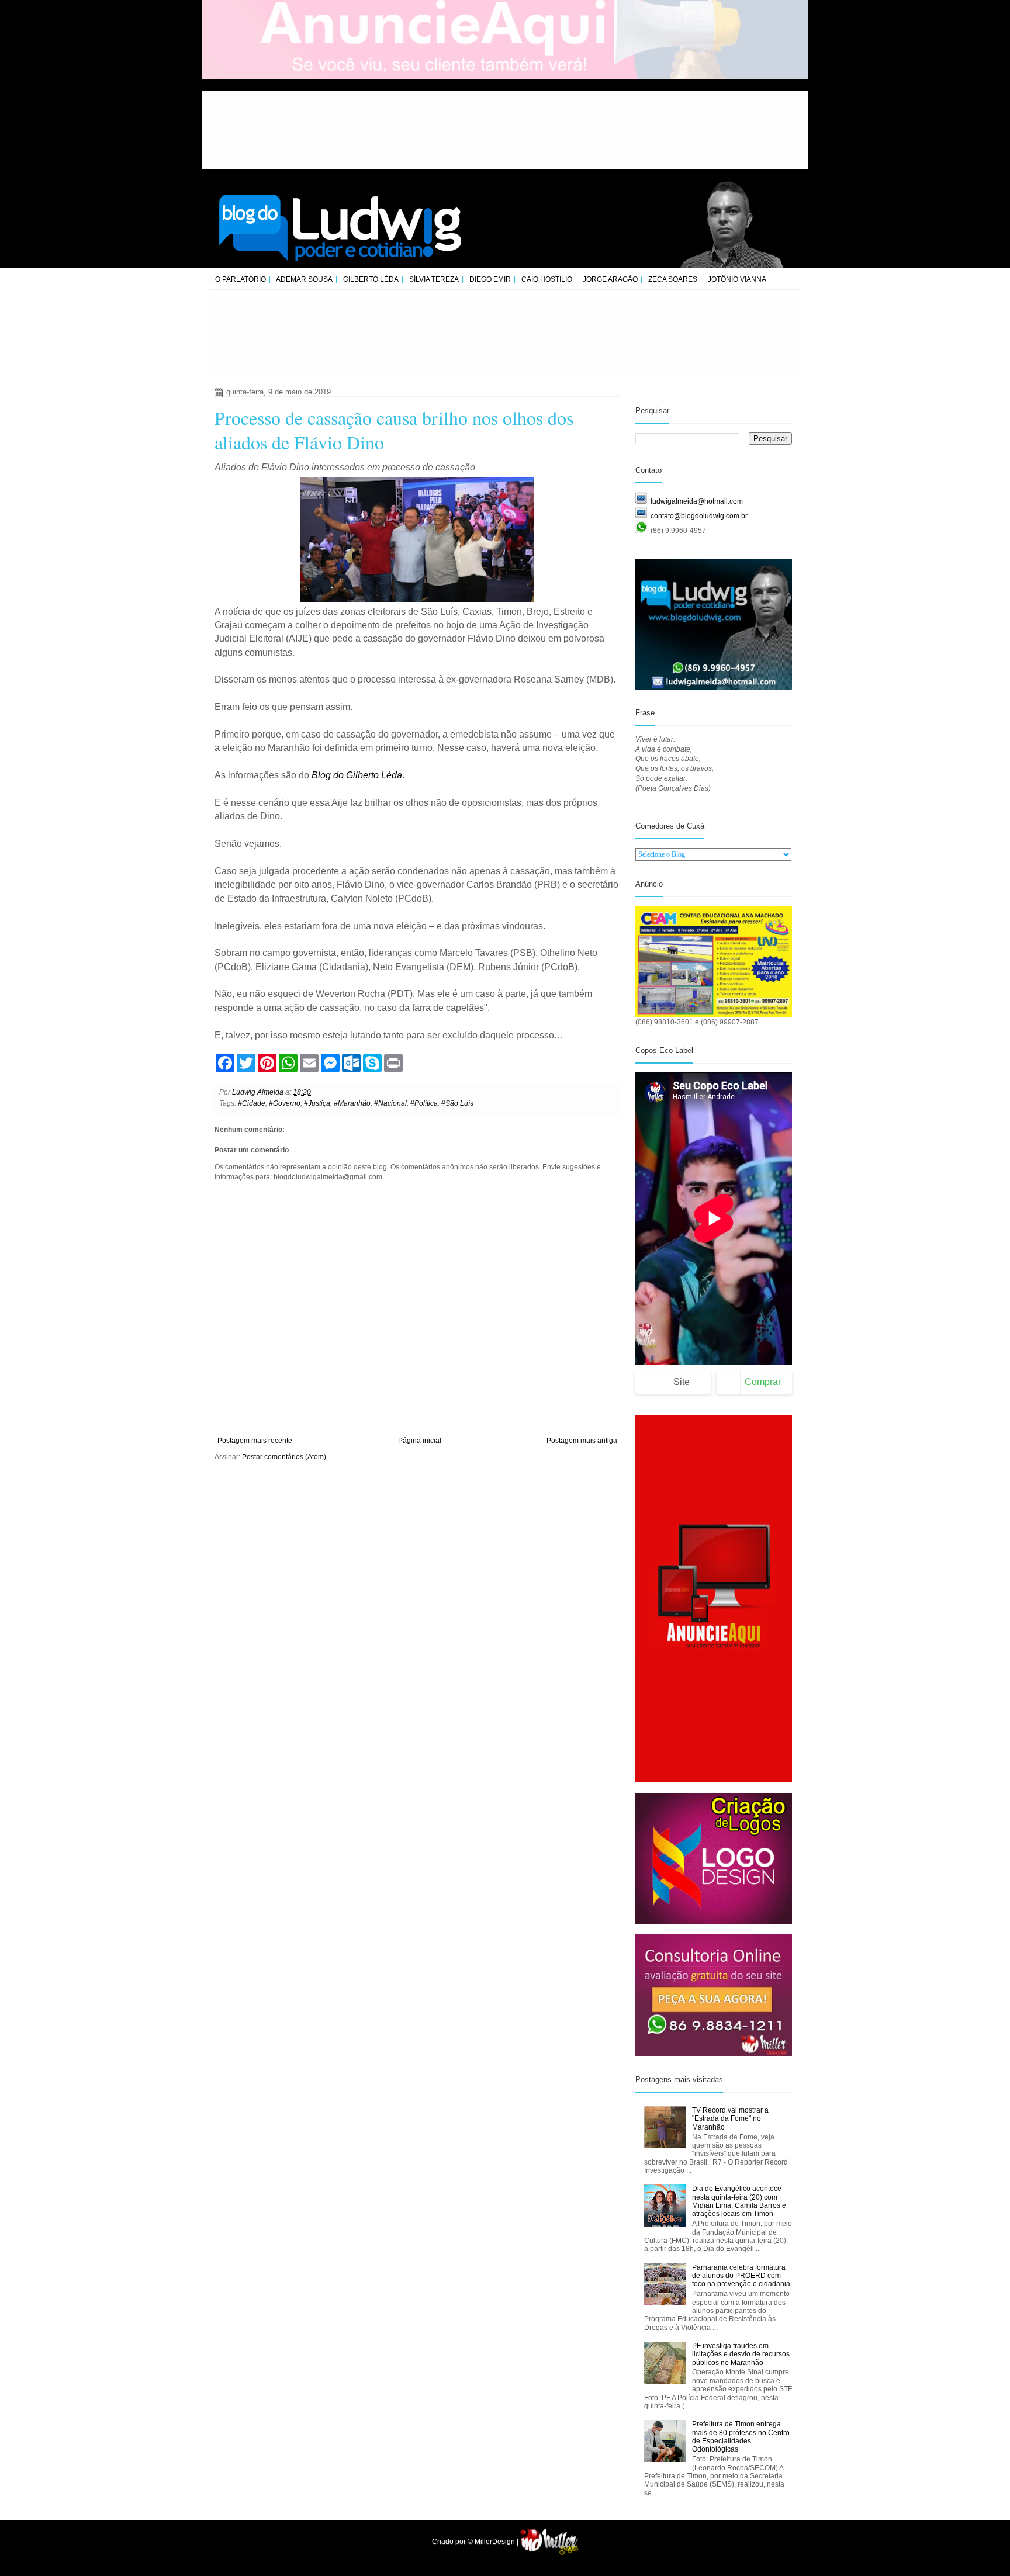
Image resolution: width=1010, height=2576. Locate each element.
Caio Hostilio (547, 279)
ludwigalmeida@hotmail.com (697, 501)
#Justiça (317, 1103)
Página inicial (420, 1441)
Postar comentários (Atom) (284, 1457)
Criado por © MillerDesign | (476, 2542)
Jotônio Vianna (737, 279)
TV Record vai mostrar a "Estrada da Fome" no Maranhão (730, 2119)
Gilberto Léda (371, 279)
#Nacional (390, 1103)
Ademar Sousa (304, 279)
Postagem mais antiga (582, 1441)
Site (682, 1382)
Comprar (763, 1382)
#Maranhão (352, 1103)
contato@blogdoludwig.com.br (699, 516)
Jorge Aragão (610, 279)
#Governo (285, 1103)
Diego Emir (490, 279)
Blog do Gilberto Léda (357, 775)
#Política (424, 1103)
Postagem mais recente (255, 1441)
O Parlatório (241, 279)
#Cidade (252, 1103)
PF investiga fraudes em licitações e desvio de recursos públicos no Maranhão (741, 2354)
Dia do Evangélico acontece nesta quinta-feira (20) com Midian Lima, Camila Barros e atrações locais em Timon (739, 2201)
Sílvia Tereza (434, 279)
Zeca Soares (673, 279)
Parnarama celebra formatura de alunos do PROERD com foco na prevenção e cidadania (741, 2276)
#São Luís (457, 1103)
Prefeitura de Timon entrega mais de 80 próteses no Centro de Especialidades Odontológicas (741, 2437)
